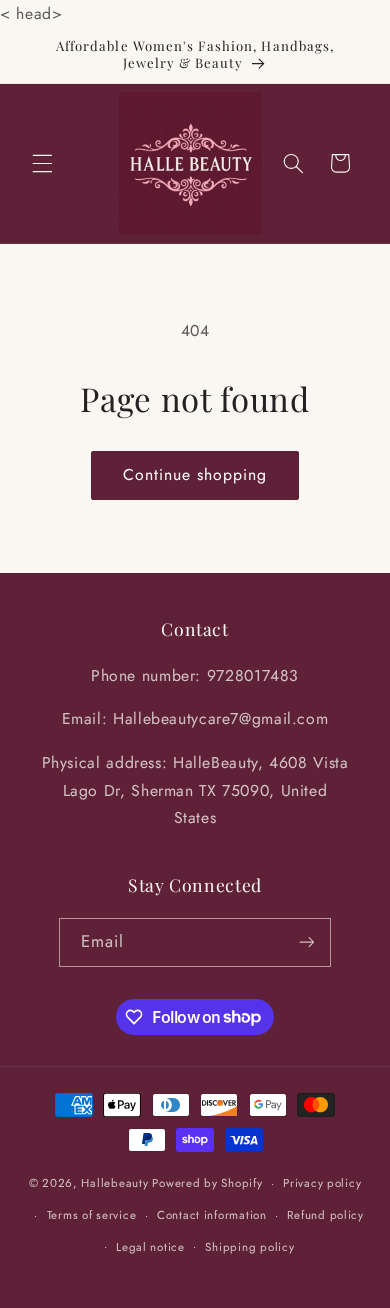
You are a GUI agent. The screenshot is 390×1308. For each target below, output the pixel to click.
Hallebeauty (114, 1183)
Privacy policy (322, 1183)
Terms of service (92, 1215)
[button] (42, 163)
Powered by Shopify (207, 1183)
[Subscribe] (307, 942)
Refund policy (325, 1215)
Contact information (212, 1215)
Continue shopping (195, 474)
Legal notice (150, 1247)
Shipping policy (249, 1247)
